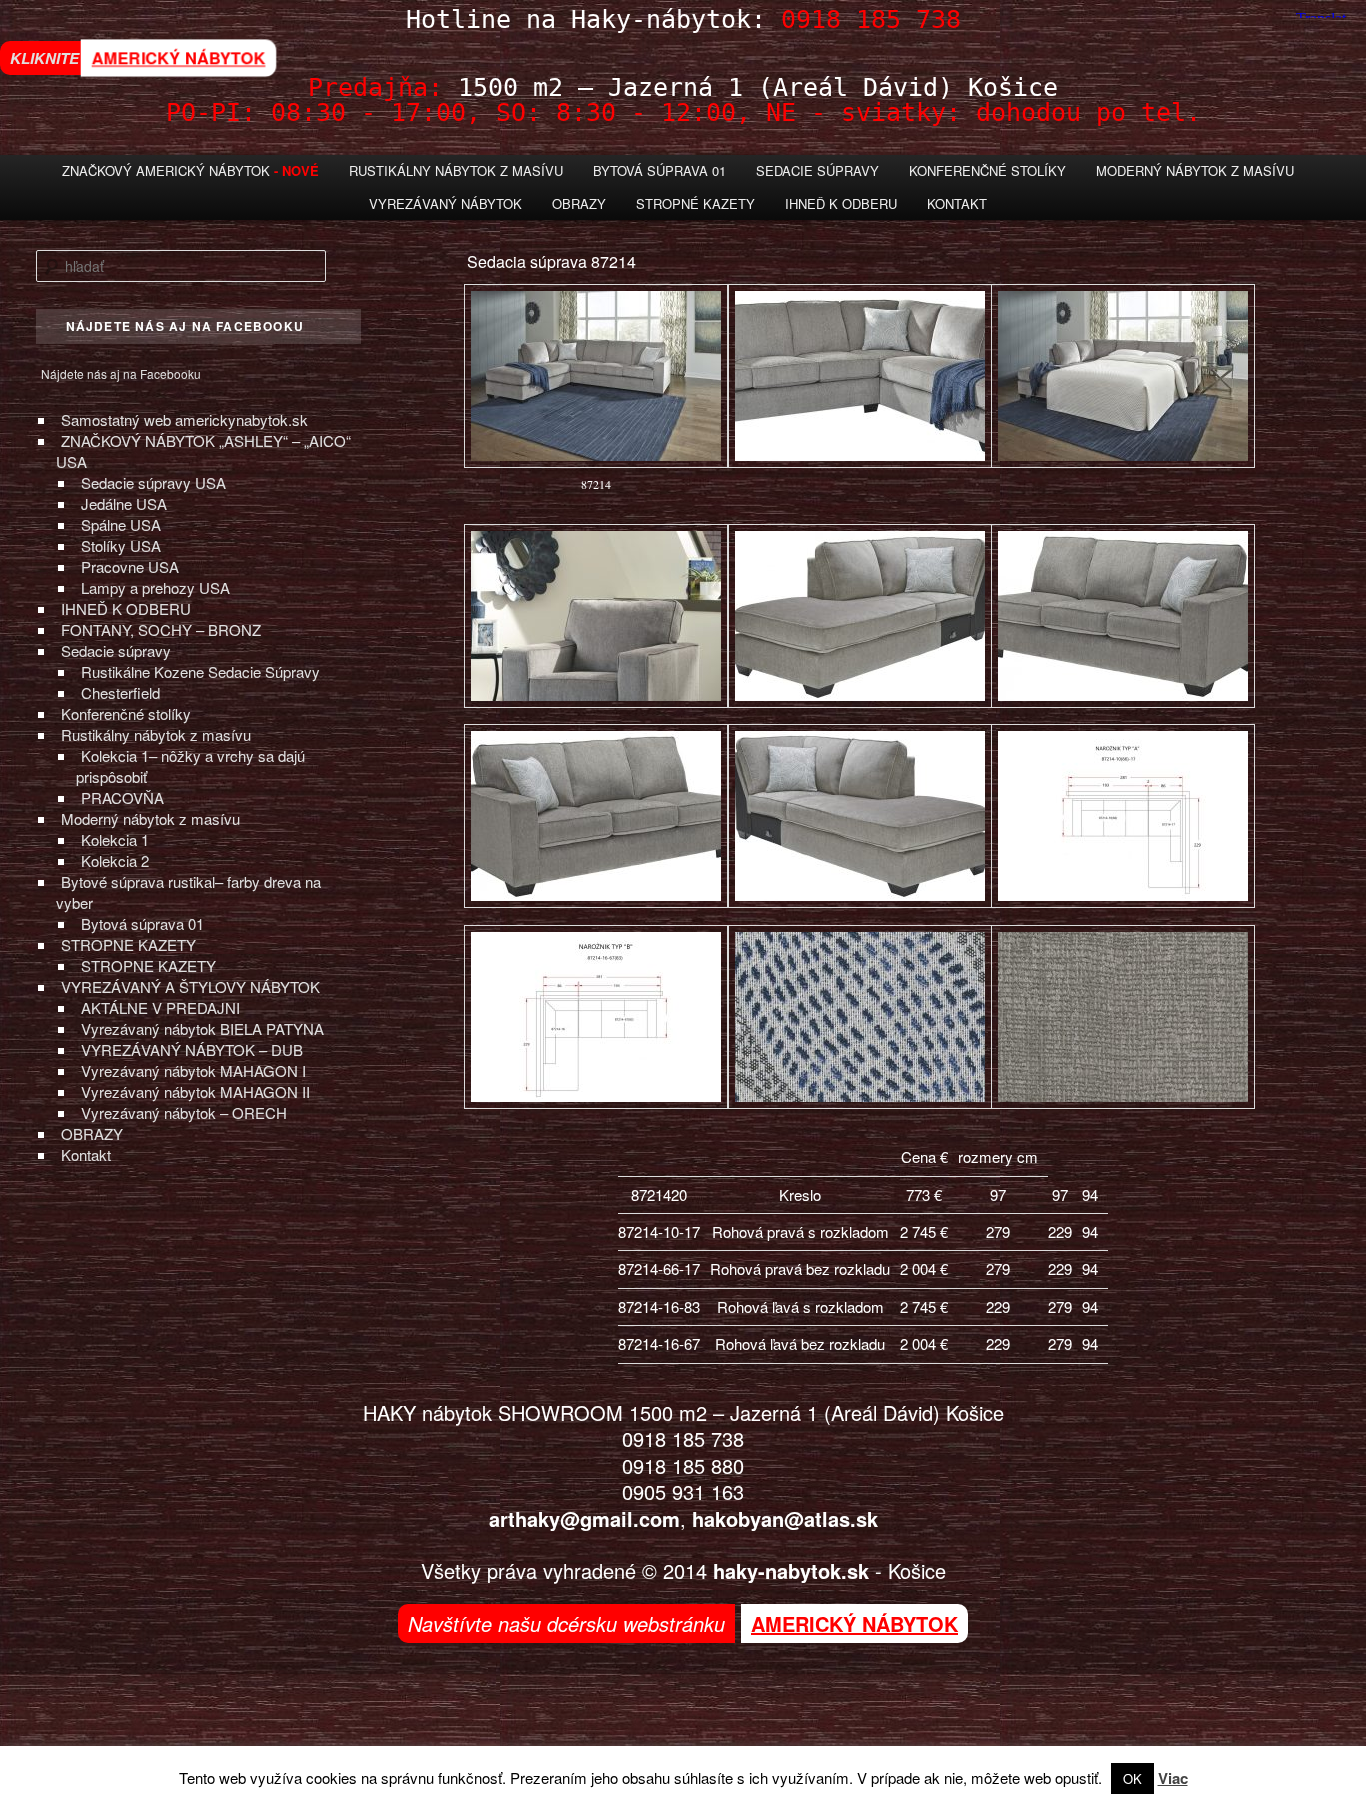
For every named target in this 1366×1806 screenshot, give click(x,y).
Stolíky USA (121, 545)
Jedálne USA (124, 503)
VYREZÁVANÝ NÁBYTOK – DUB (192, 1049)
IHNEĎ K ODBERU (126, 608)
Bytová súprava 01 (659, 170)
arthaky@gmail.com (584, 1518)
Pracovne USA (130, 566)
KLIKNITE (44, 58)
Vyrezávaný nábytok (445, 203)
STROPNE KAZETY (128, 944)
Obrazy (579, 203)
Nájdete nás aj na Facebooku (121, 373)
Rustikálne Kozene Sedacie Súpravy (200, 671)
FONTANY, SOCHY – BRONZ (161, 629)
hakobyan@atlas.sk (785, 1518)
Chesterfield (120, 692)
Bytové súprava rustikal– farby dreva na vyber (188, 892)
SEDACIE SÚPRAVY (817, 170)
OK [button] (1132, 1778)
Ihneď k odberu (841, 203)
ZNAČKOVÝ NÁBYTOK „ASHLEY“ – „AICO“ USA (203, 451)
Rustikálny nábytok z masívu (456, 170)
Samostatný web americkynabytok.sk (184, 419)
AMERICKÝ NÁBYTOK (178, 58)
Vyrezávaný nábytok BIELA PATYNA (202, 1028)
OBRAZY (92, 1133)
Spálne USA (121, 524)
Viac (1173, 1778)
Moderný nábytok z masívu (1195, 170)
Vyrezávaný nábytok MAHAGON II (195, 1091)
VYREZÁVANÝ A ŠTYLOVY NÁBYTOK (190, 986)
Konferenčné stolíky (987, 170)
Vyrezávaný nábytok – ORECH (184, 1112)
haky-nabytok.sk (791, 1570)
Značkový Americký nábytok (166, 170)
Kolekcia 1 (115, 839)
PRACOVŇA (122, 797)
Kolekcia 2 (115, 860)
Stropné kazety (695, 203)
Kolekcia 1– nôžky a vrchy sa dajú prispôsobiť (190, 766)
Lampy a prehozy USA (155, 587)
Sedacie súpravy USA (153, 482)
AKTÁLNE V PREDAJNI (160, 1007)
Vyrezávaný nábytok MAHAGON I (193, 1070)
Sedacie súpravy (116, 650)
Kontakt (957, 203)
